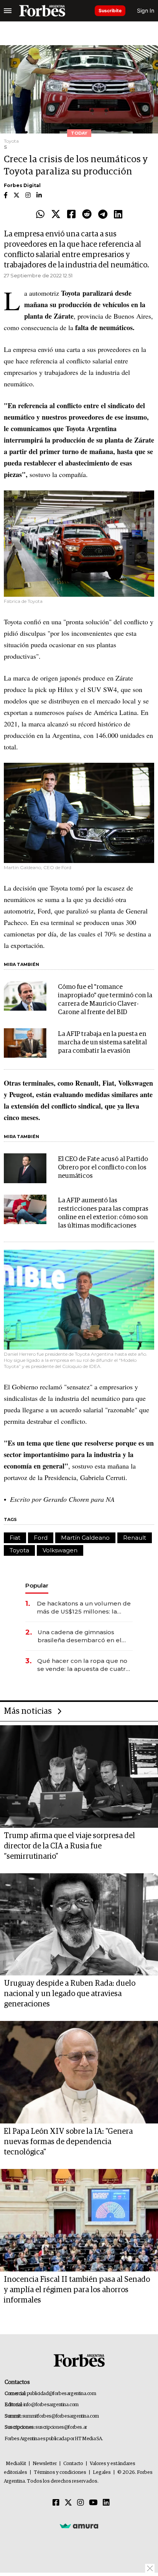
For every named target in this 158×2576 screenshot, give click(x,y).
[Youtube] (93, 2503)
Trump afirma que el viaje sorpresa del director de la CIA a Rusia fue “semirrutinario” (69, 1846)
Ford (41, 1538)
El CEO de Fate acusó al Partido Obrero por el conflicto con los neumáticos (103, 1168)
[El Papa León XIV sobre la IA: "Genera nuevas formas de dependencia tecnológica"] (79, 2072)
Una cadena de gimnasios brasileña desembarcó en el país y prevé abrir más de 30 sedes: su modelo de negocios (83, 1636)
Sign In (146, 11)
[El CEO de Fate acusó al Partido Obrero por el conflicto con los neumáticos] (25, 1168)
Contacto (73, 2464)
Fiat (15, 1538)
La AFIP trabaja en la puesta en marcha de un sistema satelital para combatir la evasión (102, 1043)
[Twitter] (56, 215)
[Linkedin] (118, 215)
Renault (135, 1538)
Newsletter (45, 2464)
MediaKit (16, 2464)
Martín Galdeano (85, 1538)
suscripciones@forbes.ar (61, 2427)
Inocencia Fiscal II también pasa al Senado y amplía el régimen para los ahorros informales (77, 2290)
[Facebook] (71, 215)
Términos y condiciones (60, 2473)
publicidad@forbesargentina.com (62, 2394)
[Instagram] (81, 2503)
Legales (102, 2473)
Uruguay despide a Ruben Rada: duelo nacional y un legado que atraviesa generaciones (70, 1994)
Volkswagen (60, 1550)
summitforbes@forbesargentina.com (61, 2416)
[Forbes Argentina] (42, 11)
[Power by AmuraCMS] (79, 2526)
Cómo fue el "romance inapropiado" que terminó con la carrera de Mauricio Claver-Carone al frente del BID (105, 1000)
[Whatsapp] (40, 215)
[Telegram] (103, 215)
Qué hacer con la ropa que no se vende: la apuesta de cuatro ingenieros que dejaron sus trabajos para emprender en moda (83, 1665)
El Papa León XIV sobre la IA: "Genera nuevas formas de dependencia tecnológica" (68, 2142)
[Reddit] (87, 215)
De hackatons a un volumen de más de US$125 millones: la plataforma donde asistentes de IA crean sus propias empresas (85, 1608)
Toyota (19, 1550)
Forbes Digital (22, 185)
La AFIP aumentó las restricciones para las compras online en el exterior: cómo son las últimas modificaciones (103, 1213)
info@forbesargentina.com (51, 2405)
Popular (37, 1585)
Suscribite (110, 11)
